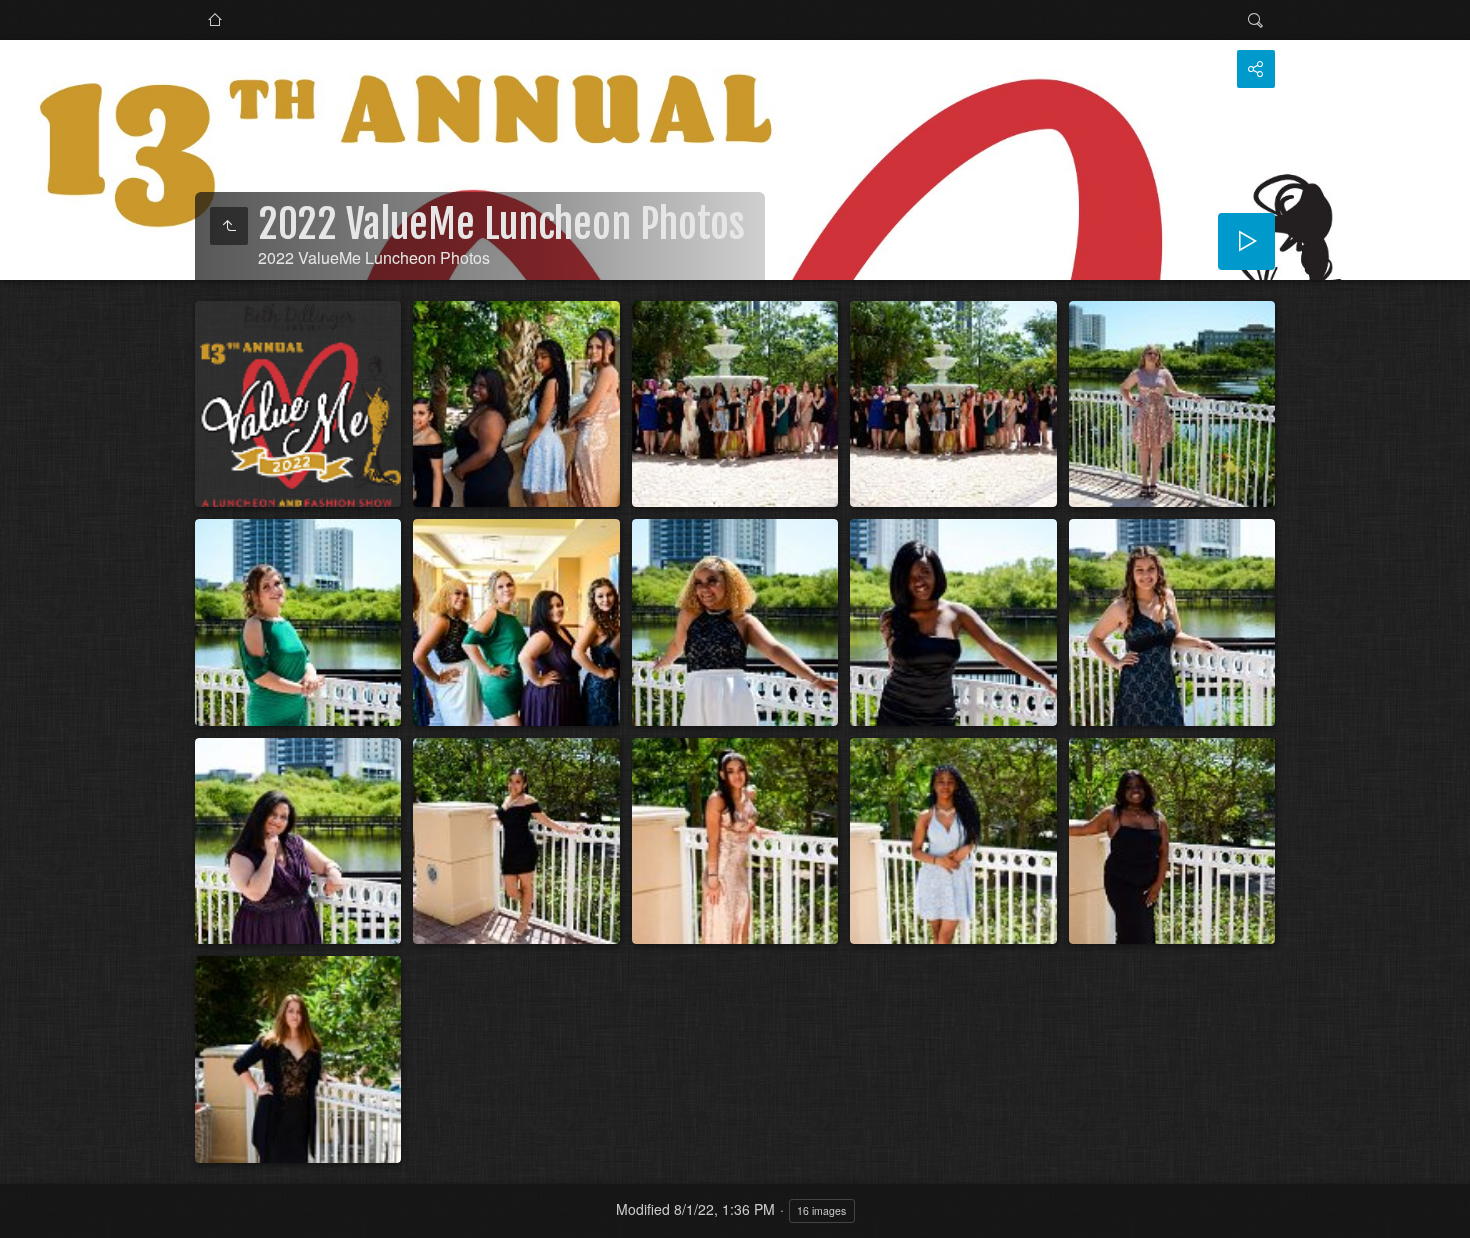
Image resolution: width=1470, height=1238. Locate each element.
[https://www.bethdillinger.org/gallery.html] (215, 20)
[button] (24, 1214)
